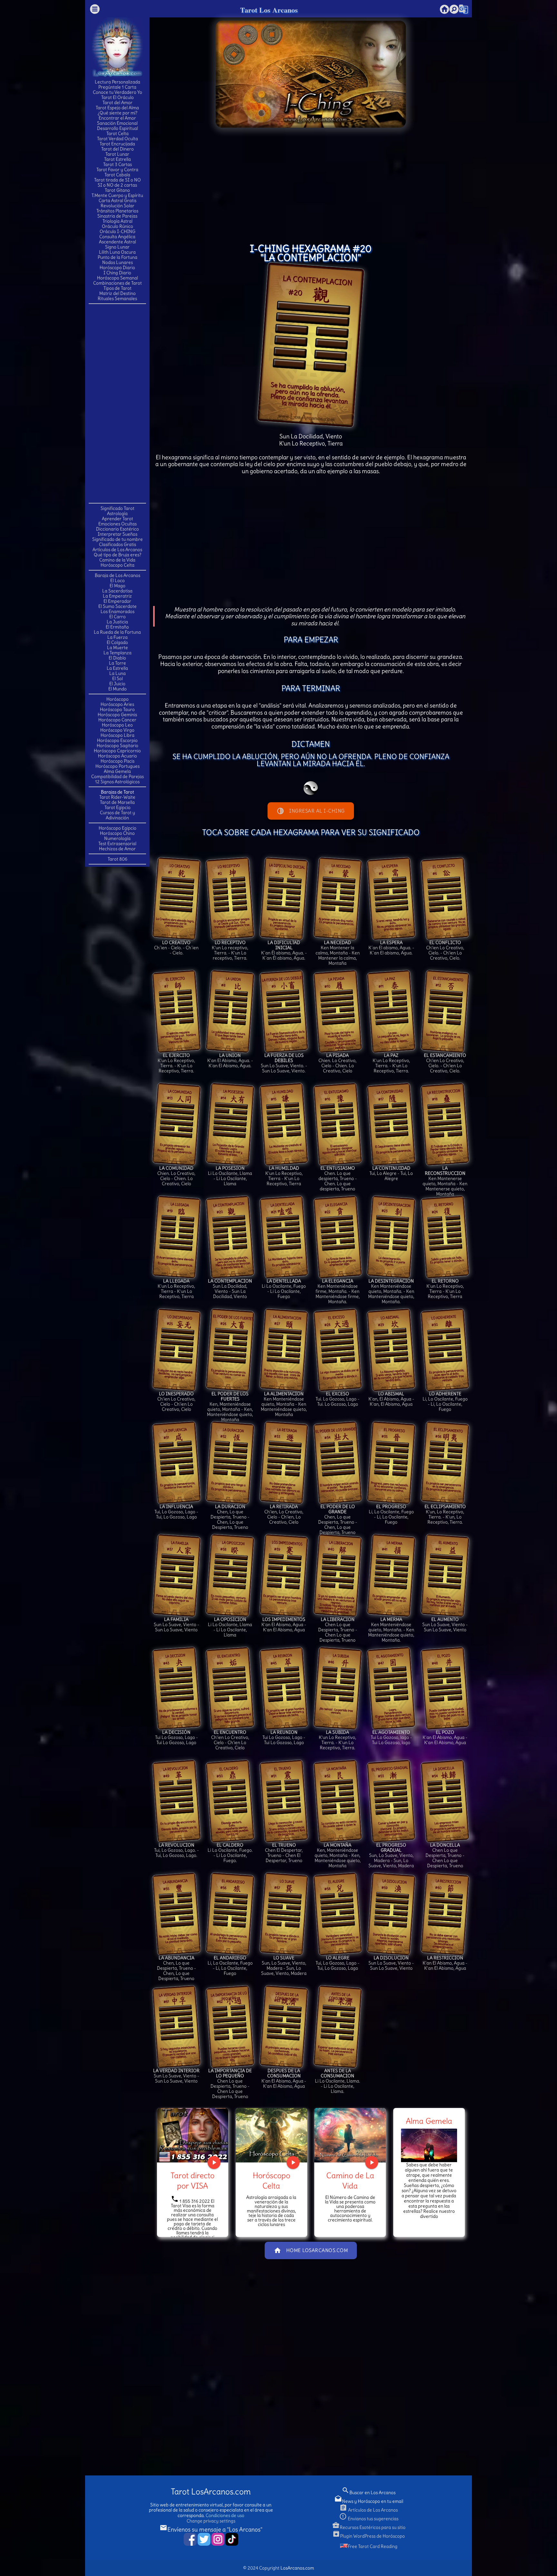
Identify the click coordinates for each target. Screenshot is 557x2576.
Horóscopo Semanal (117, 278)
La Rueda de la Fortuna (117, 632)
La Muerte (117, 648)
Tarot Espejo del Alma (117, 108)
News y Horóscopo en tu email (369, 2501)
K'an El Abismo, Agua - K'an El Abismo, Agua (284, 1625)
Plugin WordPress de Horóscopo (369, 2536)
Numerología (117, 838)
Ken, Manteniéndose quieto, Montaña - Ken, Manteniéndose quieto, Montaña (230, 1407)
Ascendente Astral (117, 242)
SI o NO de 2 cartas (117, 185)
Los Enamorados (117, 611)
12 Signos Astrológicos (117, 782)
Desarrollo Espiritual (117, 128)
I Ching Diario (117, 273)
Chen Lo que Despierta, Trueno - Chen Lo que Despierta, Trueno (338, 1630)
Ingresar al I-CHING (311, 811)
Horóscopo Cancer (117, 720)
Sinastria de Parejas (117, 216)
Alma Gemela (117, 771)
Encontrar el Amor (117, 118)
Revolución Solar (117, 206)
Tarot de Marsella (117, 802)
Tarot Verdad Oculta (117, 139)
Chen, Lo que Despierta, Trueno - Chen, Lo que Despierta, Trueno (230, 1517)
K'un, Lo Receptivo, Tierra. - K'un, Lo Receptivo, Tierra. (445, 1514)
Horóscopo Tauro (117, 709)
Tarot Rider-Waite (117, 797)
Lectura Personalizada (117, 82)
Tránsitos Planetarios (117, 211)
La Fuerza (117, 637)
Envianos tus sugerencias (369, 2519)
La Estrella (117, 668)
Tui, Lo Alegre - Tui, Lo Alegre (391, 1173)
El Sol (117, 678)
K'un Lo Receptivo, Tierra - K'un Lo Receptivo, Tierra (284, 1176)
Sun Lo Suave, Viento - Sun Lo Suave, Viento (176, 1625)
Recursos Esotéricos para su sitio (369, 2527)
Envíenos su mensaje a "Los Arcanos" (211, 2529)
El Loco (117, 581)
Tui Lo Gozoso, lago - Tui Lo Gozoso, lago (391, 1737)
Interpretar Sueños (117, 534)
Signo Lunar (117, 247)
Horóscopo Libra (117, 735)
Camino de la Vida (117, 560)
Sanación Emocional (117, 123)
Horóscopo (117, 699)
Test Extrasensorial (117, 844)
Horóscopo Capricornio (117, 751)
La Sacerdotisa (117, 591)
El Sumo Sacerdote (117, 606)
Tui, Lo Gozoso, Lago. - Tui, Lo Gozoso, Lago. (176, 1850)
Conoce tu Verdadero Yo (117, 92)
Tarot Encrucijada (117, 144)
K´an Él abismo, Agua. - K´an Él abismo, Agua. (284, 950)
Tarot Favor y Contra (117, 170)
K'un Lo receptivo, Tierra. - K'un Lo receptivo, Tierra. (230, 950)
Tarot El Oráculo (117, 97)
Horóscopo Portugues (117, 766)
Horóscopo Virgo (117, 730)
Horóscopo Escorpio (117, 740)
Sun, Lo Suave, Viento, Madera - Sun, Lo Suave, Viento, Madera (391, 1855)
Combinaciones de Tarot (117, 283)
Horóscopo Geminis (117, 715)
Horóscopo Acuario (117, 756)
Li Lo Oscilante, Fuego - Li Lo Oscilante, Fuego (284, 1289)
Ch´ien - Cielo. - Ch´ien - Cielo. (176, 948)
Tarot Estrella (117, 159)
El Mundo (117, 689)
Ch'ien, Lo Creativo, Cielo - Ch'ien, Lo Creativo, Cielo (284, 1514)
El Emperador (117, 601)
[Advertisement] (117, 403)
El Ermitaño (117, 627)
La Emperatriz (117, 596)
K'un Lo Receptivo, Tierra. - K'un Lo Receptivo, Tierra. (176, 1063)
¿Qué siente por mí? (117, 113)
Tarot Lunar (117, 154)
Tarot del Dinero (117, 149)
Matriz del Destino (117, 293)
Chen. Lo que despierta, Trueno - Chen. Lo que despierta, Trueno (338, 1178)
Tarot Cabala (117, 175)
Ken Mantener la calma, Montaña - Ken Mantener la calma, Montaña (338, 953)
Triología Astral (117, 221)
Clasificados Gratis (117, 544)
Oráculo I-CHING (117, 231)
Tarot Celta (117, 133)
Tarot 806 (117, 859)
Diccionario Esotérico (117, 529)
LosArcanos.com (297, 2568)
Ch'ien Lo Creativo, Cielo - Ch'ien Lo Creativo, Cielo (176, 1401)
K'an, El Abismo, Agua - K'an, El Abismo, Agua (391, 1399)
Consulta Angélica (117, 237)
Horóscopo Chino (117, 833)
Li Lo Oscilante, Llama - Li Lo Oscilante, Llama (230, 1176)
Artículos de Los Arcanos (117, 550)
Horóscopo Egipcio (117, 828)
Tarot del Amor (117, 102)
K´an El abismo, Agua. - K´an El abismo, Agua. (391, 948)
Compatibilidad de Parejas (117, 776)
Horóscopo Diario (117, 268)
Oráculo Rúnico (117, 226)
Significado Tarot (117, 508)
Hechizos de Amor (117, 849)
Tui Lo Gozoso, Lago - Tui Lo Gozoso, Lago (176, 1737)
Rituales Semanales (117, 298)
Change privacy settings (211, 2521)
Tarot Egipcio (117, 807)
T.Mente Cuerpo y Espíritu (117, 195)
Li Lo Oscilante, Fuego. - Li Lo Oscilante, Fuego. (230, 1853)
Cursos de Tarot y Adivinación (117, 815)
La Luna (117, 673)
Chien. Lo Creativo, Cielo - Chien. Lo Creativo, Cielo (337, 1063)
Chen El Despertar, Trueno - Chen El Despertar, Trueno (284, 1853)
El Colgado (117, 642)
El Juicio (117, 684)
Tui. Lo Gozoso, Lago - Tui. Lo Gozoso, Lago (337, 1399)
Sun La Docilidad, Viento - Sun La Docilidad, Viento (230, 1289)
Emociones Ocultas (117, 524)
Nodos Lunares (117, 262)
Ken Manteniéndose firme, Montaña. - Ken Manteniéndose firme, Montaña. (338, 1291)
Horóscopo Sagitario (117, 746)
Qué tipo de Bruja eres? (117, 555)
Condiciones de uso (225, 2515)
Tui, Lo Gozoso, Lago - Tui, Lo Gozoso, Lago (176, 1512)
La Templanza (117, 653)
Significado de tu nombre (117, 539)
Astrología (117, 513)
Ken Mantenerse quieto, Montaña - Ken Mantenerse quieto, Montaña (445, 1181)
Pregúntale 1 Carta (117, 87)
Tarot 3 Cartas (117, 164)
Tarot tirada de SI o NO (117, 180)
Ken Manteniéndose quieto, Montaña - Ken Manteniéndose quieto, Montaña (284, 1404)
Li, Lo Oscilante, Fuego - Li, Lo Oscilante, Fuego (445, 1401)
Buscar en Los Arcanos (369, 2493)
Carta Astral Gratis (117, 200)
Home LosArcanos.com (311, 2250)
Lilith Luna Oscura (117, 252)
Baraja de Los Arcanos (117, 575)
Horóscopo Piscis (117, 761)
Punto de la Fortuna (117, 257)
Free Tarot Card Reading (373, 2546)
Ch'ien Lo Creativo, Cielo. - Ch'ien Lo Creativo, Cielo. (445, 950)
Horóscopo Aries (117, 704)
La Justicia (117, 622)
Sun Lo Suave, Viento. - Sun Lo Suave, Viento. (284, 1063)
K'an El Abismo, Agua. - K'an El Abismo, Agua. (230, 1060)
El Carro (117, 617)
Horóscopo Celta (117, 565)
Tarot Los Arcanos (269, 10)
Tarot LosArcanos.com (211, 2492)
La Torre (117, 663)
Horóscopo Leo (117, 725)
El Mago (117, 586)
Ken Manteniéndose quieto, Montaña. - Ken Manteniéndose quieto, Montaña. (391, 1291)
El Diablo (117, 658)
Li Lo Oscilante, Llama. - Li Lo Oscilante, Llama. (337, 2081)
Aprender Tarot (117, 519)
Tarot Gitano (117, 190)
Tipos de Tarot (117, 288)
